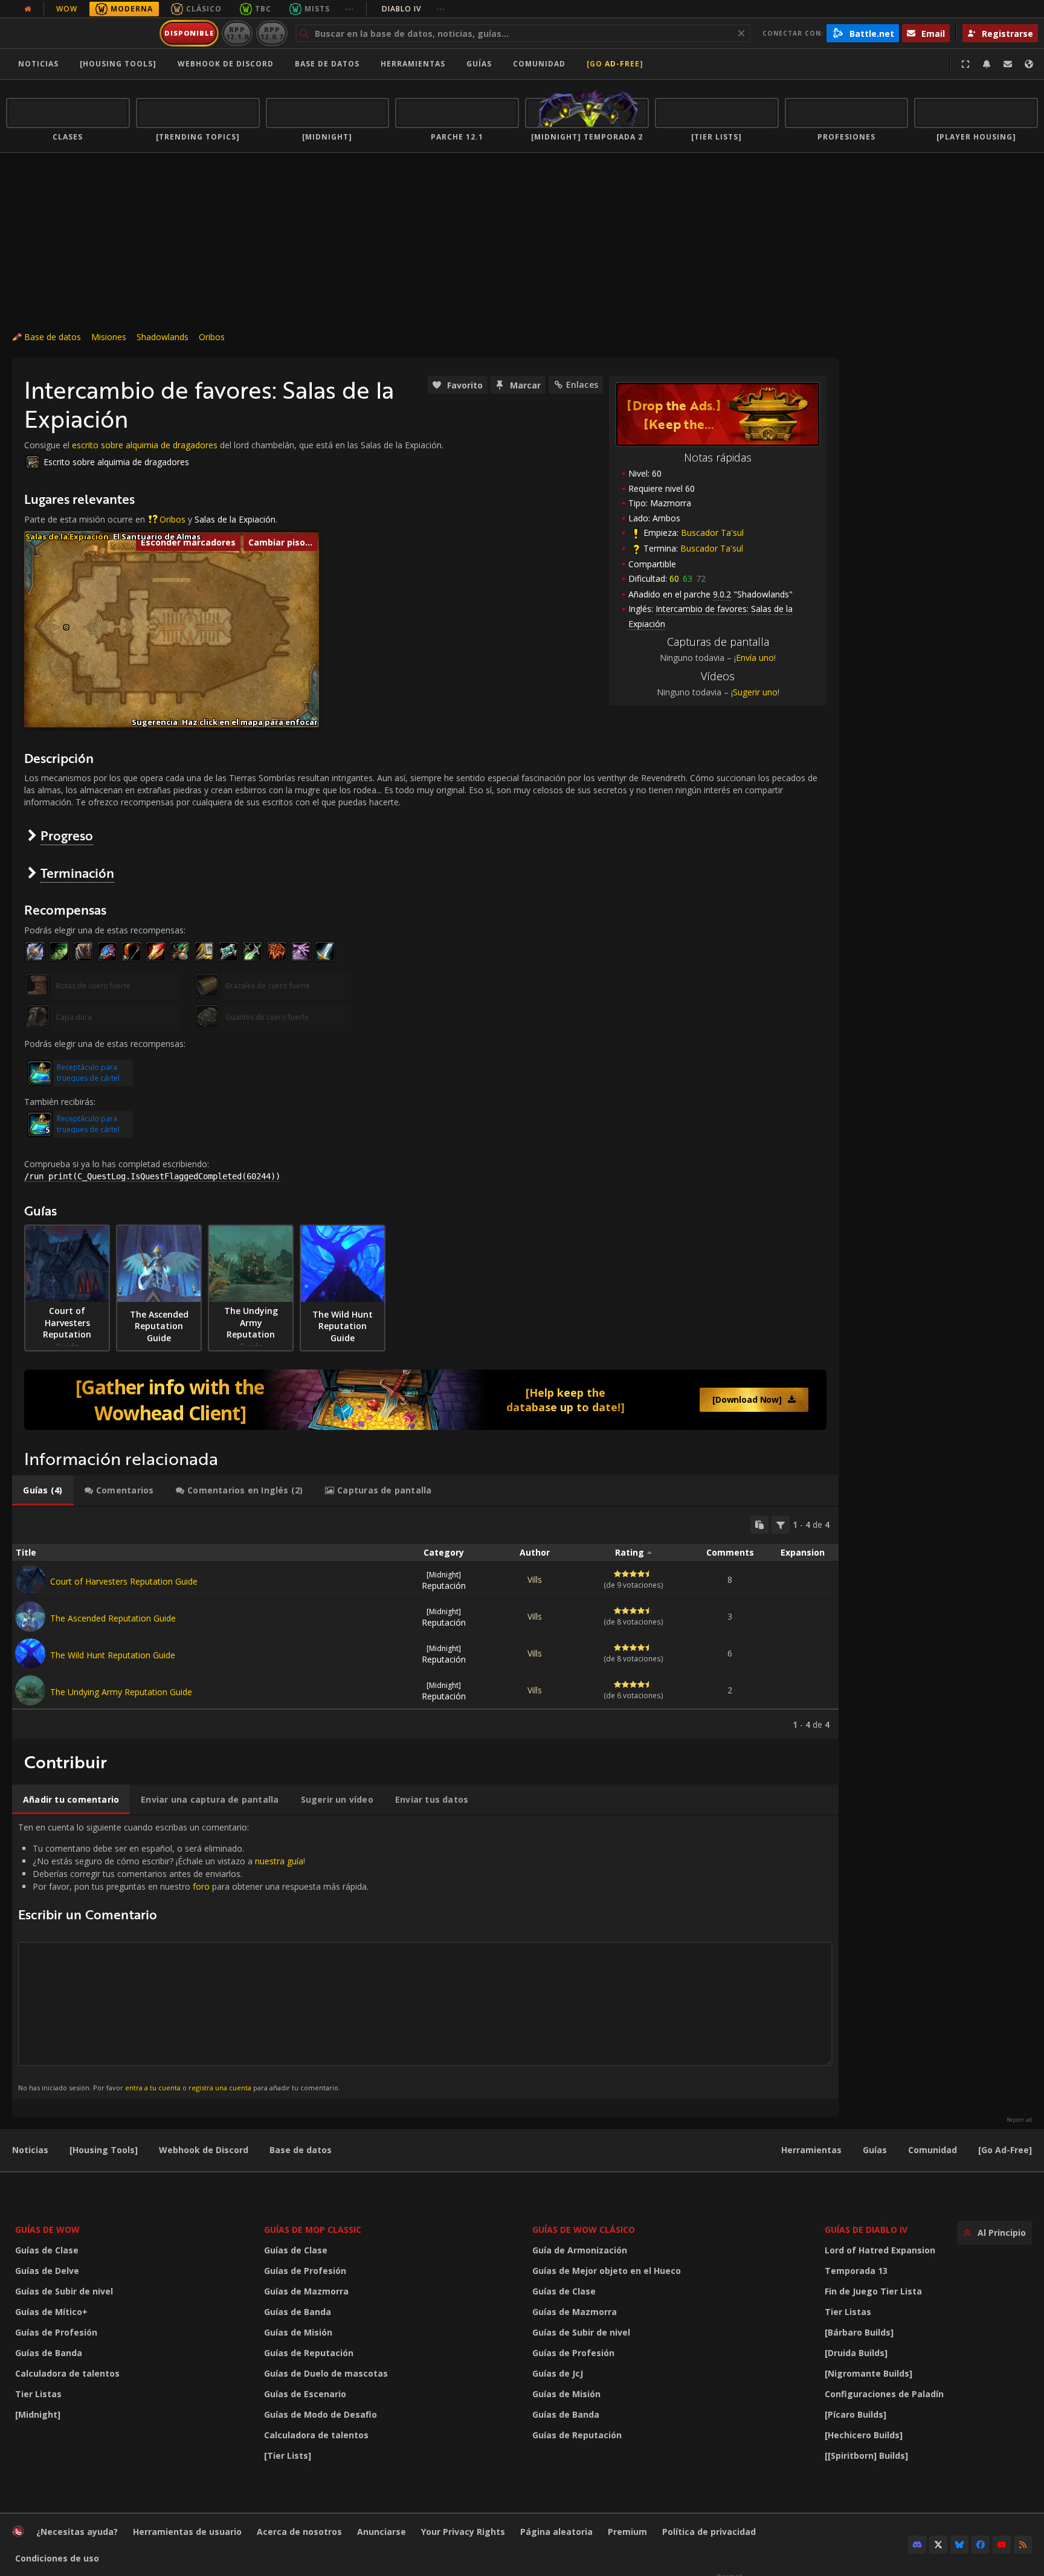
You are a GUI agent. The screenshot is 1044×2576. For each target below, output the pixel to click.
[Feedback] (1008, 64)
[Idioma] (1029, 64)
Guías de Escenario (305, 2394)
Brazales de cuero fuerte (268, 986)
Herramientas (811, 2150)
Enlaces (582, 385)
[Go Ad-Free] (615, 64)
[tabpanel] (425, 1623)
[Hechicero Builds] (864, 2435)
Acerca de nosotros (299, 2532)
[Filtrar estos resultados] (781, 1525)
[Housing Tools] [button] (118, 64)
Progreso (67, 835)
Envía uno (755, 658)
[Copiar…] (759, 1525)
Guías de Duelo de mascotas (326, 2373)
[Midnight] (38, 2414)
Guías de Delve (47, 2271)
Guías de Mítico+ (51, 2312)
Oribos (212, 337)
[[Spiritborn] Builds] (866, 2455)
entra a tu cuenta (153, 2088)
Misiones (109, 337)
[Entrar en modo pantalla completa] (965, 64)
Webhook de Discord (226, 64)
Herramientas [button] (413, 64)
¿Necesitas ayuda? (77, 2532)
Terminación (77, 873)
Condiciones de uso (57, 2558)
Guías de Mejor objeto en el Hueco (607, 2271)
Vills (535, 1579)
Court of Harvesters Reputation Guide (124, 1581)
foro (201, 1886)
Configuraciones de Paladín (884, 2394)
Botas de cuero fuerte (93, 986)
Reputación (444, 1580)
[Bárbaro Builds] (859, 2332)
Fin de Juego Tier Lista (873, 2291)
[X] (938, 2545)
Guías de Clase (47, 2250)
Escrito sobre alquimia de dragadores (116, 462)
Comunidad (539, 64)
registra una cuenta (220, 2088)
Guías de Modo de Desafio (321, 2414)
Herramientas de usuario (187, 2532)
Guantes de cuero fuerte (267, 1017)
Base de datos (327, 64)
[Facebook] (981, 2545)
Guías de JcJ (558, 2373)
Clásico (204, 9)
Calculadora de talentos (67, 2373)
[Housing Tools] (104, 2150)
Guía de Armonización (580, 2250)
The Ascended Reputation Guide (113, 1618)
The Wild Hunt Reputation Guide (113, 1655)
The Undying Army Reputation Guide (121, 1692)
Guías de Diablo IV (866, 2230)
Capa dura (74, 1017)
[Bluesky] (959, 2545)
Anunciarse (382, 2532)
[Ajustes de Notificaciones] (987, 64)
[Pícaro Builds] (855, 2414)
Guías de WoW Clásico (584, 2230)
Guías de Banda (49, 2353)
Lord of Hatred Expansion (880, 2250)
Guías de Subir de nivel (64, 2291)
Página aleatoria (556, 2532)
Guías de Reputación (309, 2353)
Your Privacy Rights (463, 2532)
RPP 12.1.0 (237, 33)
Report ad (1019, 2120)
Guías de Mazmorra (306, 2291)
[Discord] (917, 2545)
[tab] (43, 1490)
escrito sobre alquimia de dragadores (145, 445)
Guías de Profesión (56, 2332)
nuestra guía (279, 1861)
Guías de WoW (47, 2230)
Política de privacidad (709, 2532)
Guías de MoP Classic (313, 2230)
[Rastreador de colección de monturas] (425, 1400)
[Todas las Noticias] (28, 9)
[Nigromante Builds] (868, 2373)
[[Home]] (81, 33)
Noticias (38, 64)
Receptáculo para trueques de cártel (88, 1073)
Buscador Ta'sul (712, 533)
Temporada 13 (856, 2271)
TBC (263, 9)
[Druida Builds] (856, 2353)
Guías (479, 64)
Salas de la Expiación (235, 519)
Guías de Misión (298, 2332)
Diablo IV (414, 9)
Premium (627, 2532)
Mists (317, 9)
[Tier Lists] (288, 2455)
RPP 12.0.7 (272, 33)
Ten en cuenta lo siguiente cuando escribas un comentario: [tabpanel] (193, 1956)
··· (350, 9)
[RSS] (1023, 2545)
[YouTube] (1002, 2545)
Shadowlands (163, 337)
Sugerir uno (755, 692)
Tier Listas (38, 2394)
